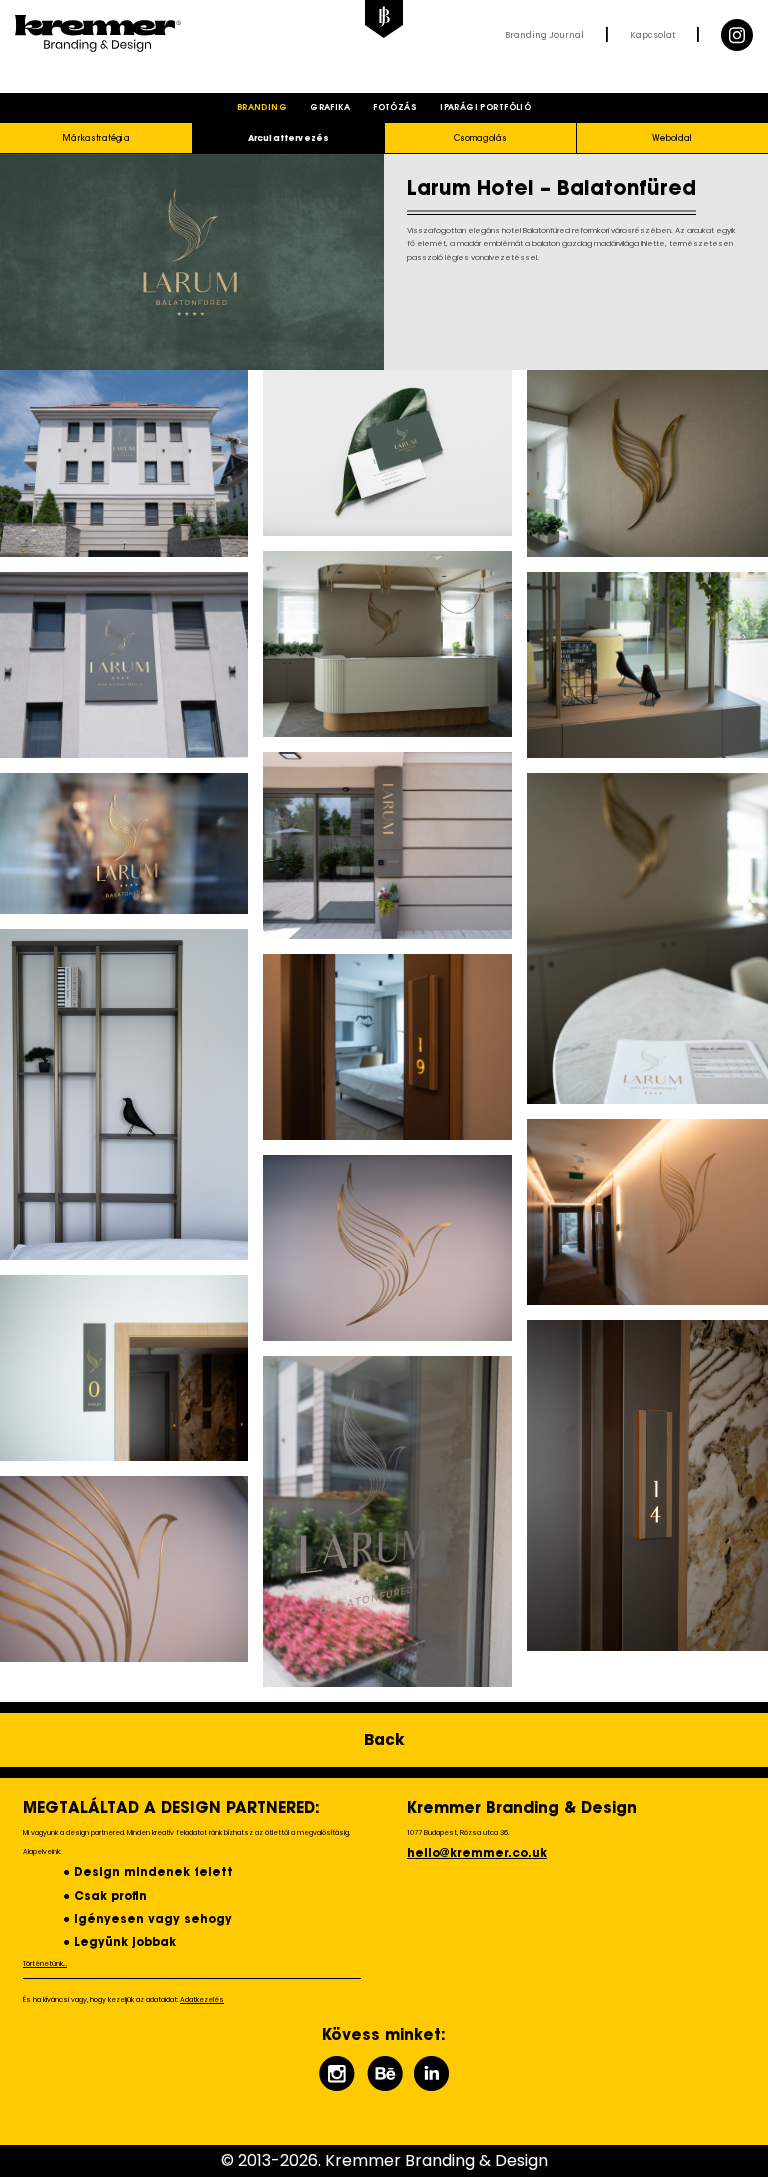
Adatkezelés (202, 1999)
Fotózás (395, 108)
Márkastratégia (95, 139)
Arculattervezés (289, 139)
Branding (262, 108)
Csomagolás (481, 139)
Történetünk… (45, 1963)
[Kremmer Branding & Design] (199, 35)
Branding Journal (544, 35)
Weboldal (672, 139)
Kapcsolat (652, 35)
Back (384, 1739)
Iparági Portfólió (485, 108)
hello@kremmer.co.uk (477, 1854)
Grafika (330, 108)
